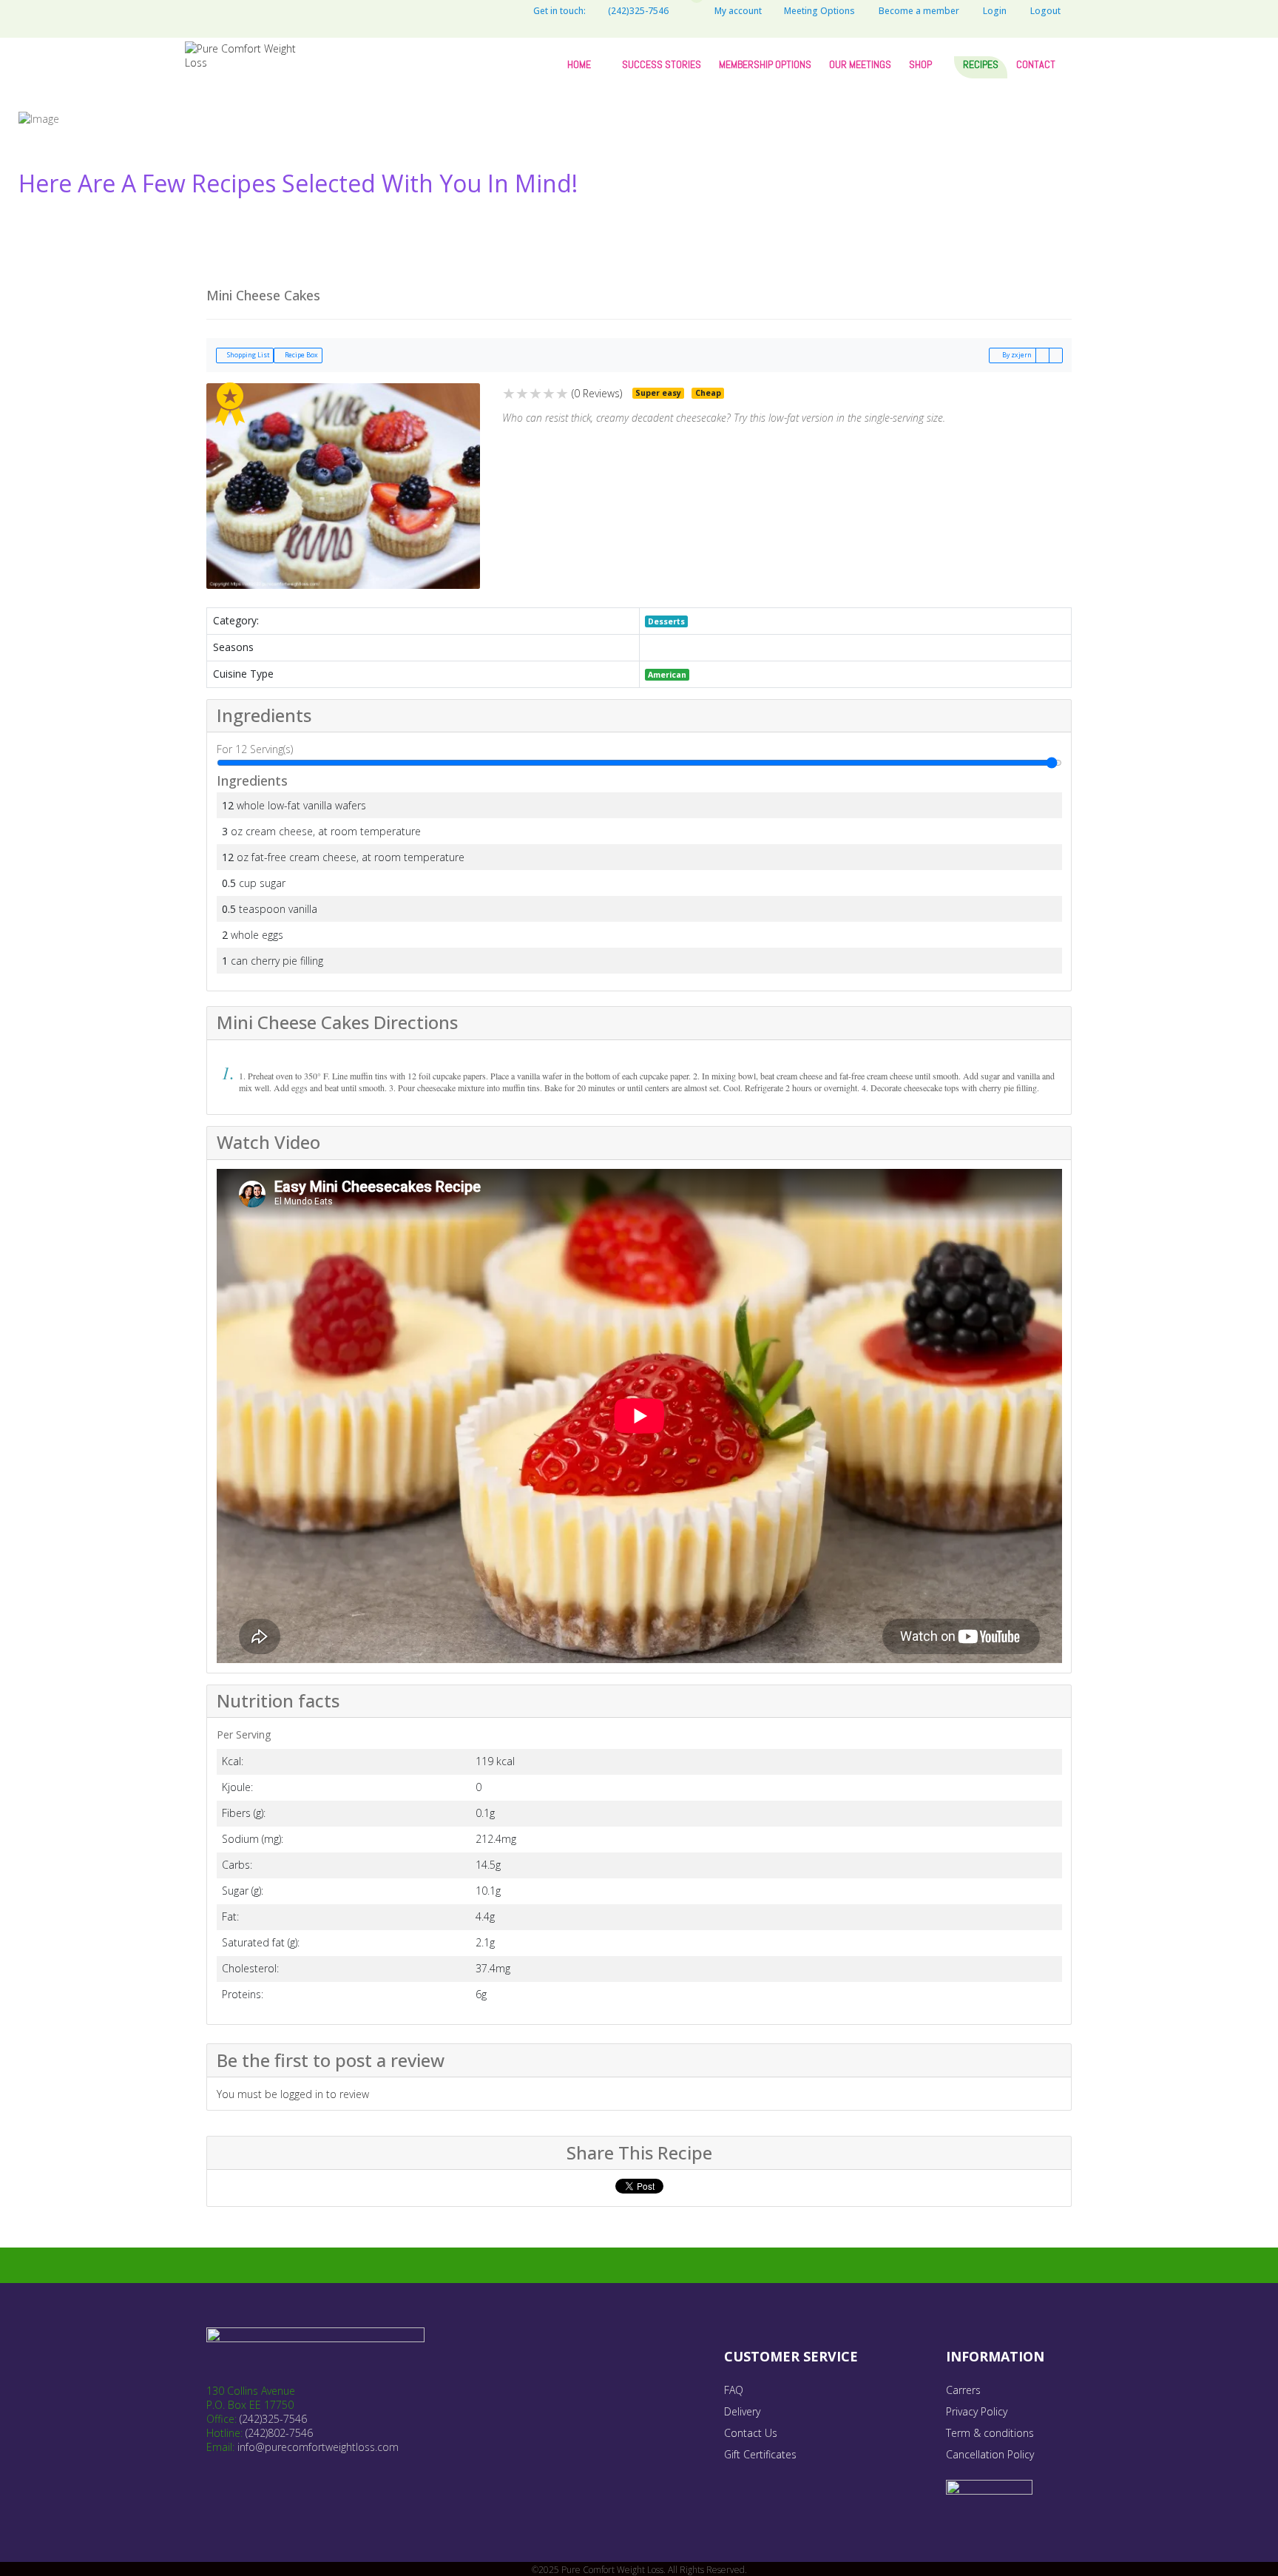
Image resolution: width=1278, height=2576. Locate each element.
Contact (1036, 64)
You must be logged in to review (293, 2094)
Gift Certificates (760, 2454)
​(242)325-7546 (638, 11)
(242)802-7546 (279, 2433)
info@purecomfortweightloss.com (318, 2447)
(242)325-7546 (273, 2419)
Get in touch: (559, 11)
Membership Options (765, 64)
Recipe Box (301, 355)
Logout (1045, 11)
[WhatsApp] (496, 11)
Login (995, 11)
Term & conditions (990, 2433)
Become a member (919, 11)
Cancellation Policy (990, 2454)
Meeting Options (819, 11)
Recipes (981, 64)
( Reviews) (597, 393)
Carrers (963, 2390)
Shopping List (247, 355)
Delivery (742, 2411)
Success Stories (662, 64)
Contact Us (751, 2433)
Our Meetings (860, 64)
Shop (920, 64)
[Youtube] (474, 11)
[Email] (1042, 355)
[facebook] (452, 11)
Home (579, 64)
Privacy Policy (977, 2411)
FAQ (734, 2390)
